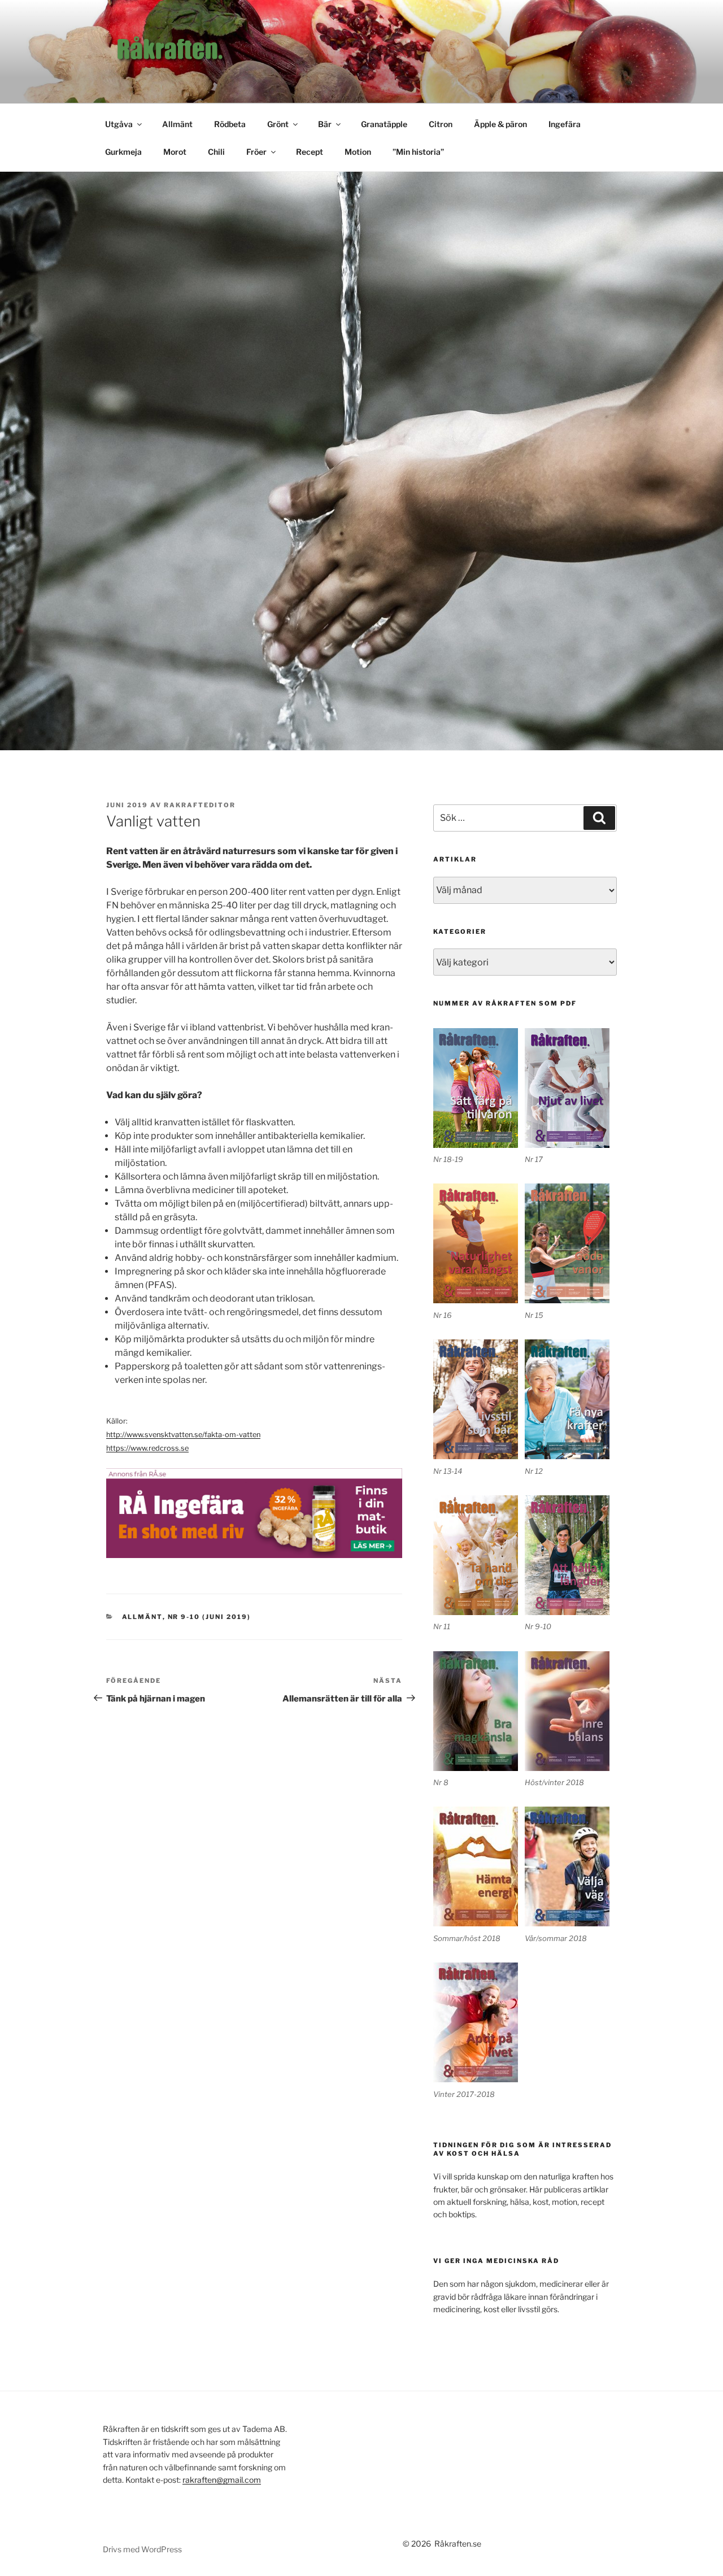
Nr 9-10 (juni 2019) (210, 1617)
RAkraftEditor (200, 805)
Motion (358, 152)
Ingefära (565, 124)
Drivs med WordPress (142, 2549)
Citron (441, 124)
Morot (175, 152)
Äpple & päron (500, 124)
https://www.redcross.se (147, 1448)
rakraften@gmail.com (222, 2480)
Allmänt (177, 124)
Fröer (256, 152)
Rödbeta (230, 124)
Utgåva (119, 124)
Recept (310, 152)
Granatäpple (384, 124)
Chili (216, 152)
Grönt (278, 124)
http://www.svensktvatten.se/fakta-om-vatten (183, 1435)
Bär (325, 124)
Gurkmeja (123, 152)
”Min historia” (418, 152)
